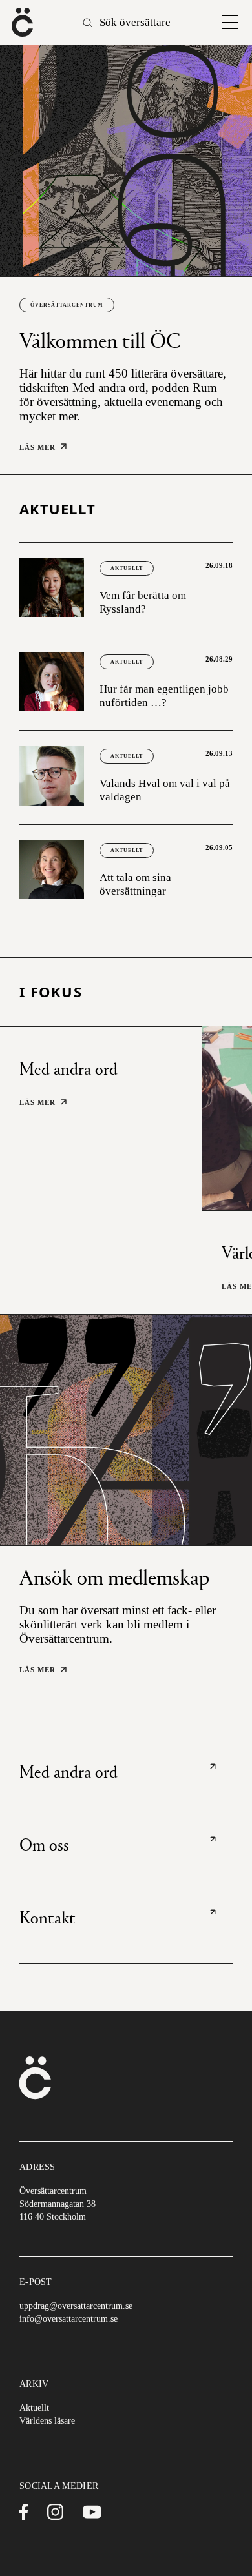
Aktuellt (127, 568)
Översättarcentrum (67, 305)
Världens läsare (47, 2421)
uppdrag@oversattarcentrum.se (76, 2306)
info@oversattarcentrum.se (68, 2319)
